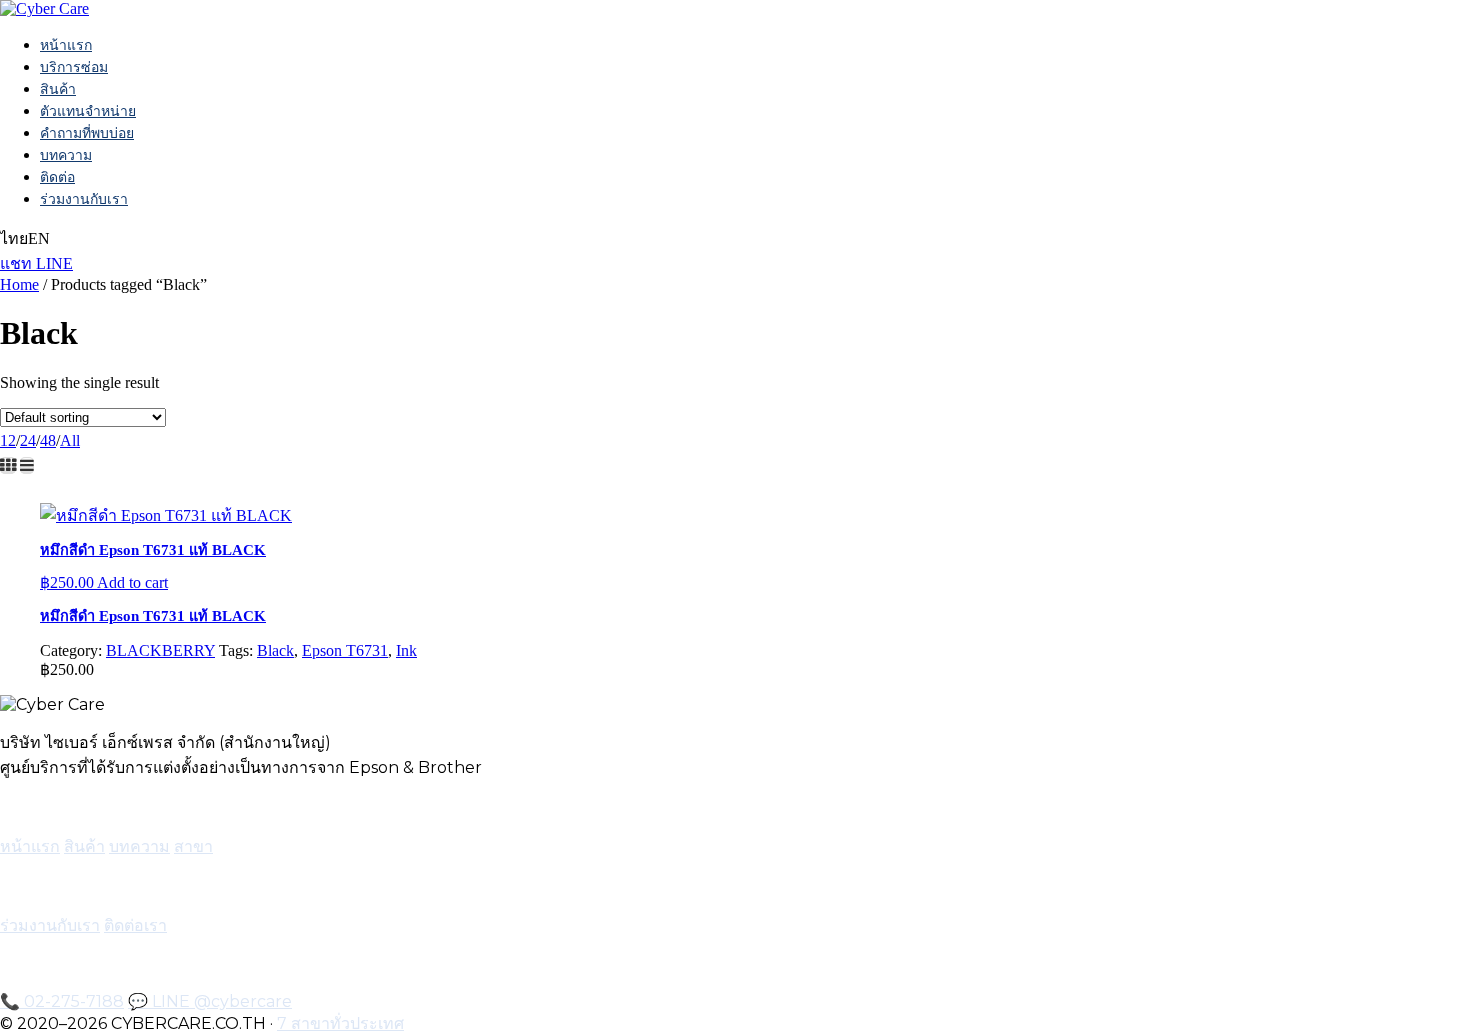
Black (275, 650)
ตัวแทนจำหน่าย (88, 111)
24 (28, 440)
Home (19, 284)
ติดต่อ (57, 177)
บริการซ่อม (74, 67)
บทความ (66, 155)
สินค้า (58, 89)
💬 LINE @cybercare (210, 1001)
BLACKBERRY (160, 650)
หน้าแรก (66, 45)
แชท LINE (36, 263)
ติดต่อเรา (135, 925)
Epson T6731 (345, 650)
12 (8, 440)
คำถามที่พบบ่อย (87, 133)
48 (48, 440)
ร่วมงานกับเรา (84, 199)
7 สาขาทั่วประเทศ (340, 1023)
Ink (406, 650)
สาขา (193, 846)
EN (39, 238)
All (70, 440)
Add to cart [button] (132, 582)
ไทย (14, 238)
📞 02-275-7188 (62, 1001)
